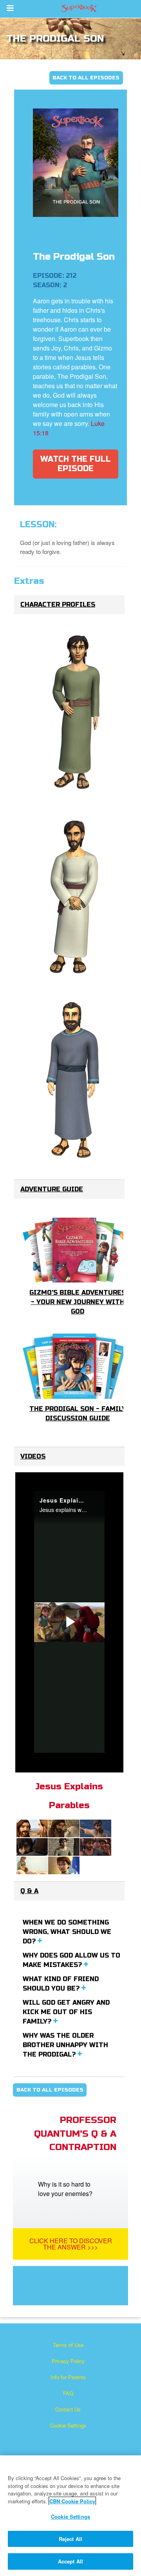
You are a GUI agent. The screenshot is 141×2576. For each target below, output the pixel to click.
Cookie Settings (68, 2425)
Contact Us (68, 2409)
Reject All (70, 2539)
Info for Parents (68, 2377)
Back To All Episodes (86, 78)
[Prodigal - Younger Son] (76, 713)
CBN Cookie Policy (72, 2501)
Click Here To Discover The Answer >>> (71, 2244)
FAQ (68, 2393)
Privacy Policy (68, 2361)
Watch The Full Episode (76, 464)
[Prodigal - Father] (76, 1081)
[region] (70, 2516)
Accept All (70, 2561)
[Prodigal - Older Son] (76, 897)
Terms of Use (68, 2345)
